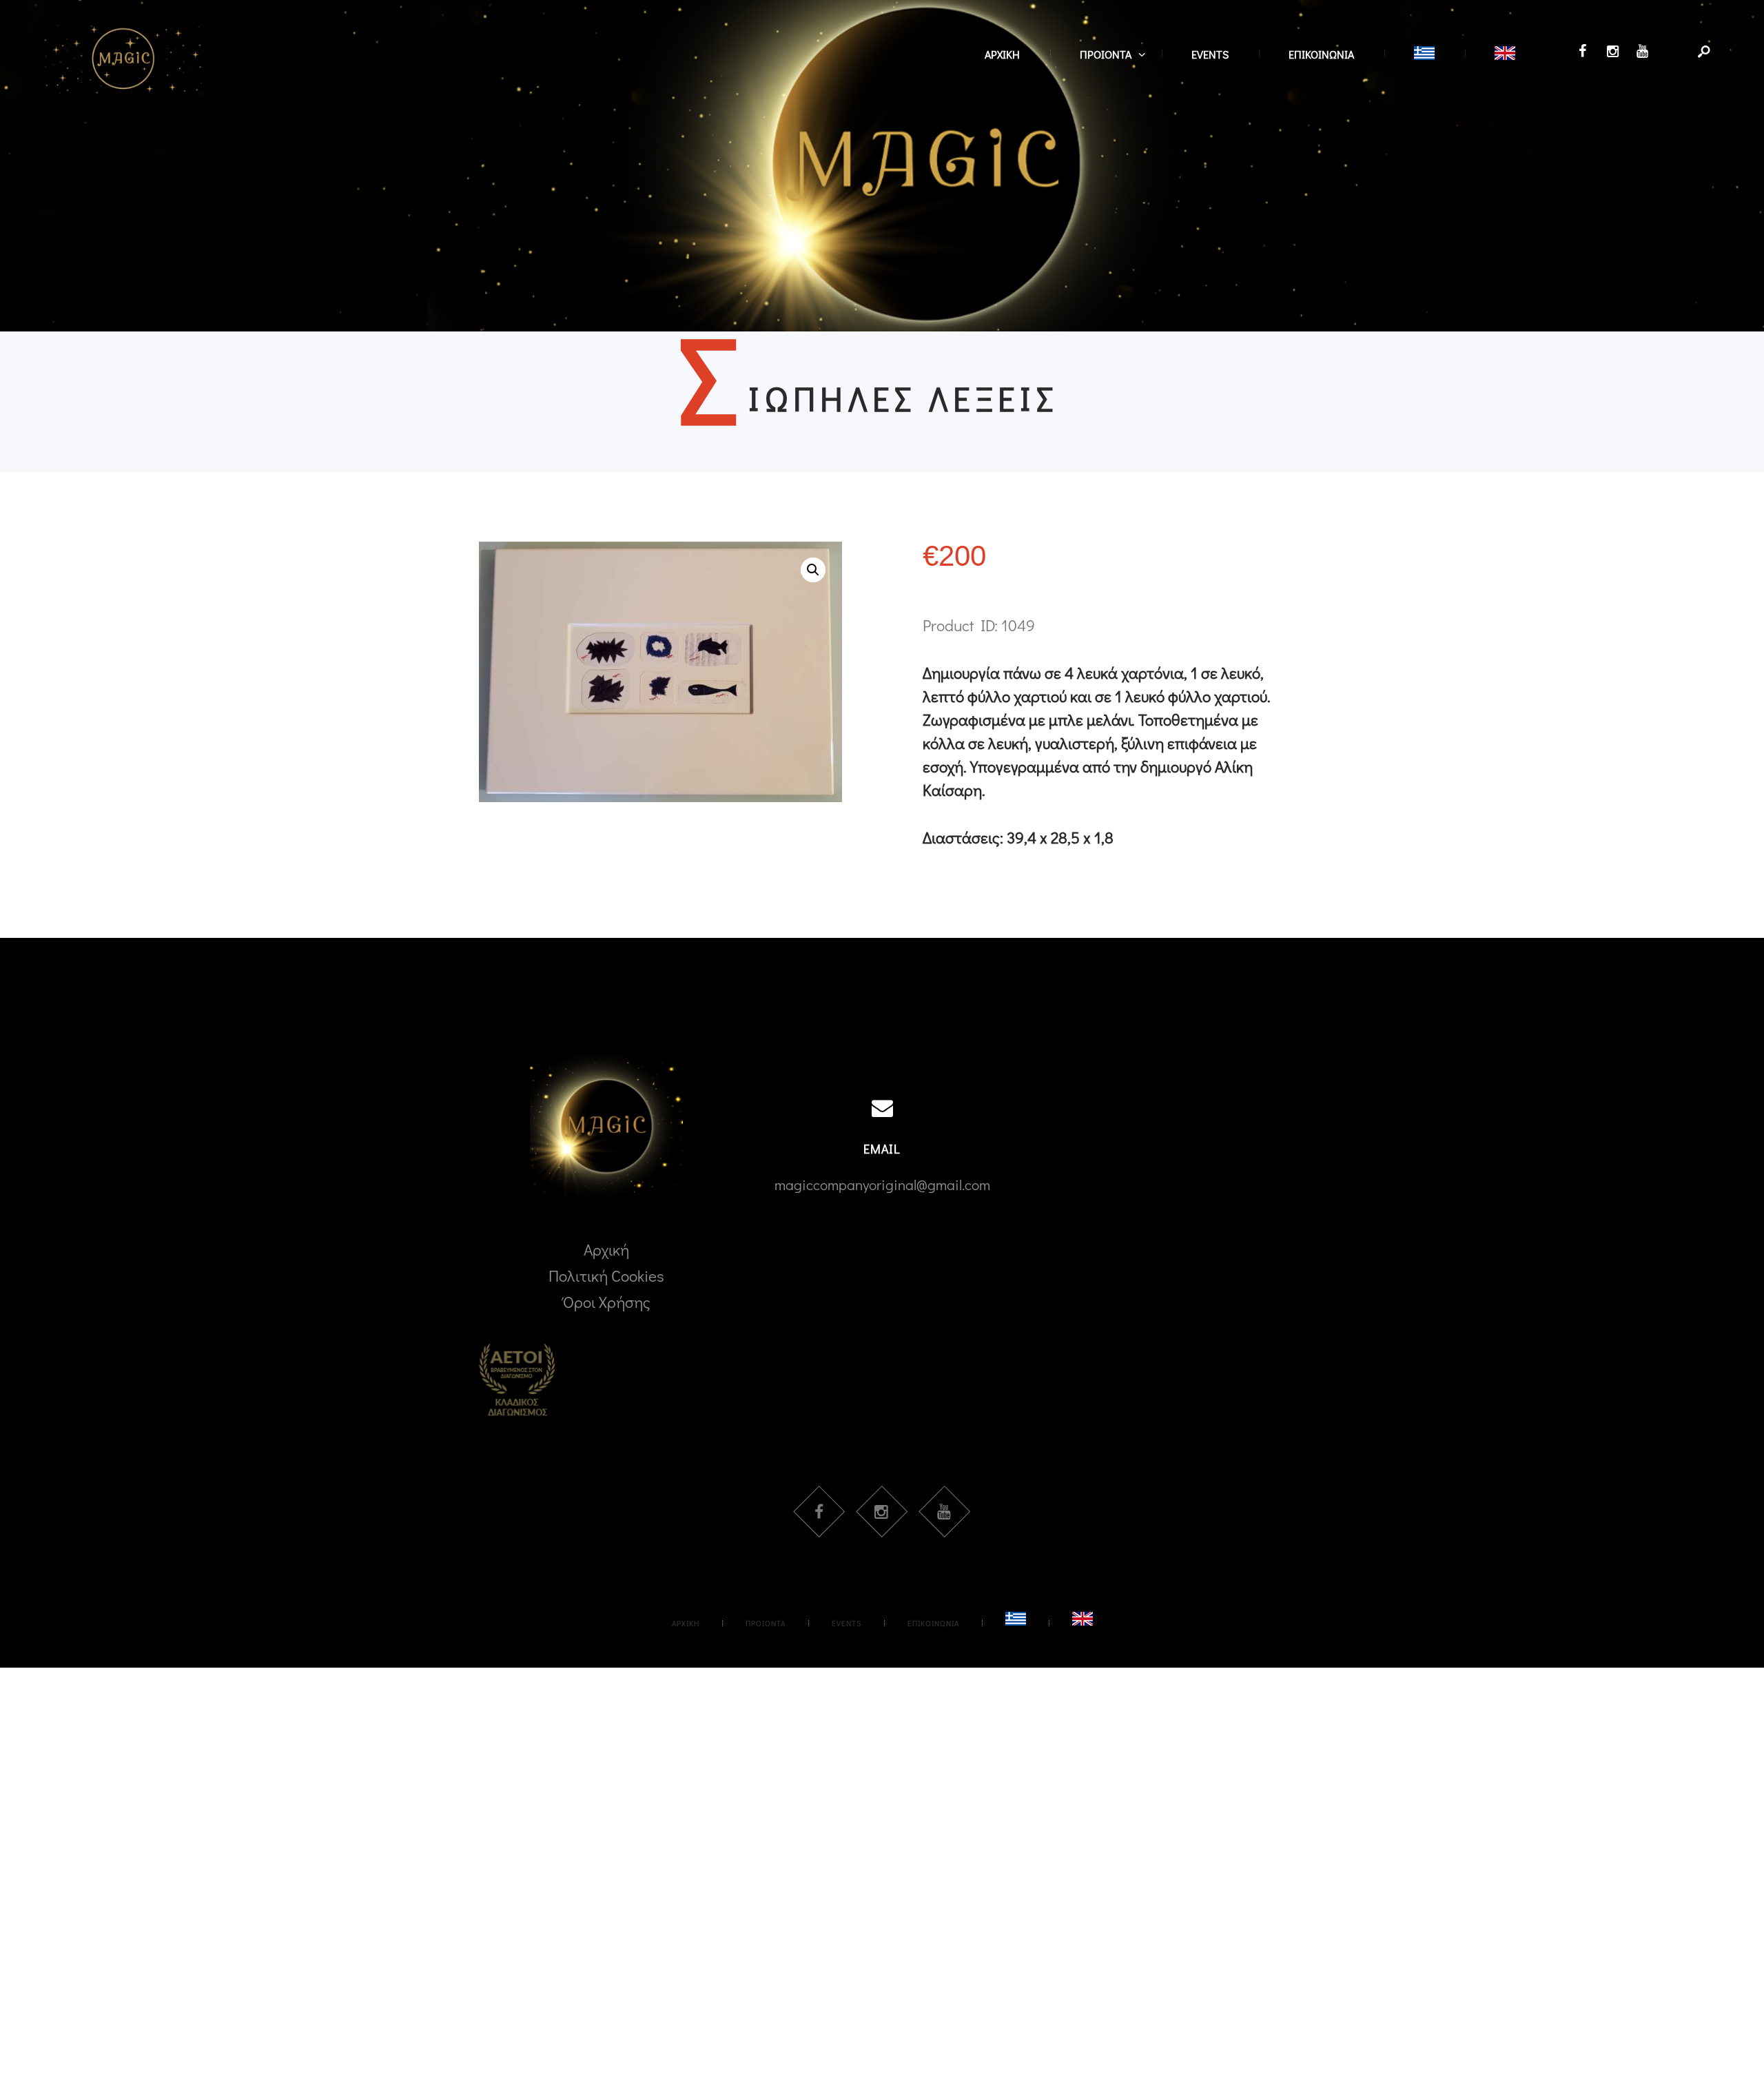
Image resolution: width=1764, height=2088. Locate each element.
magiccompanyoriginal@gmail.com (882, 1184)
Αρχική (606, 1249)
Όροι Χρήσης (607, 1302)
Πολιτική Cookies (606, 1276)
